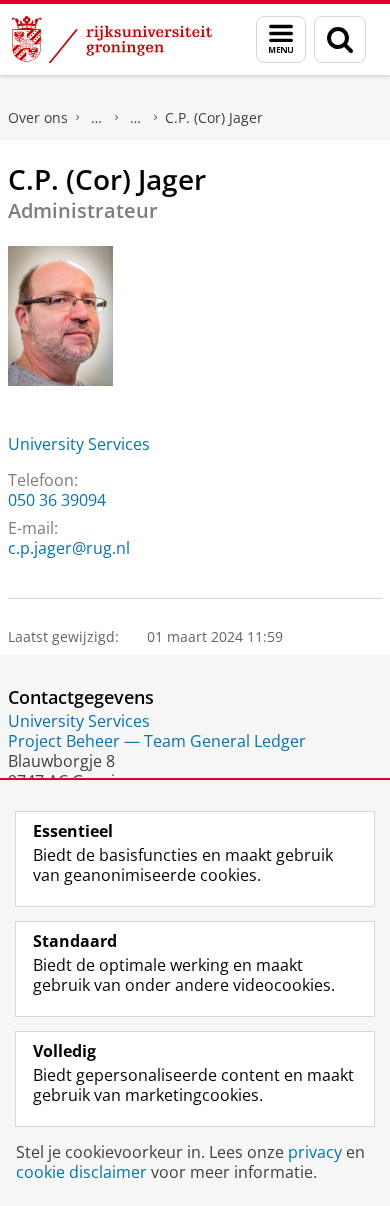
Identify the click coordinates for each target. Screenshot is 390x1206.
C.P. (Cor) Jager (214, 117)
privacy (315, 1152)
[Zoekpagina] (340, 39)
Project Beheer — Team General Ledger (157, 741)
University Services (79, 444)
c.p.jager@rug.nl (69, 548)
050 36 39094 (57, 500)
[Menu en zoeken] (281, 39)
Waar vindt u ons (136, 118)
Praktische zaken (97, 118)
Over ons (38, 117)
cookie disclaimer (81, 1172)
